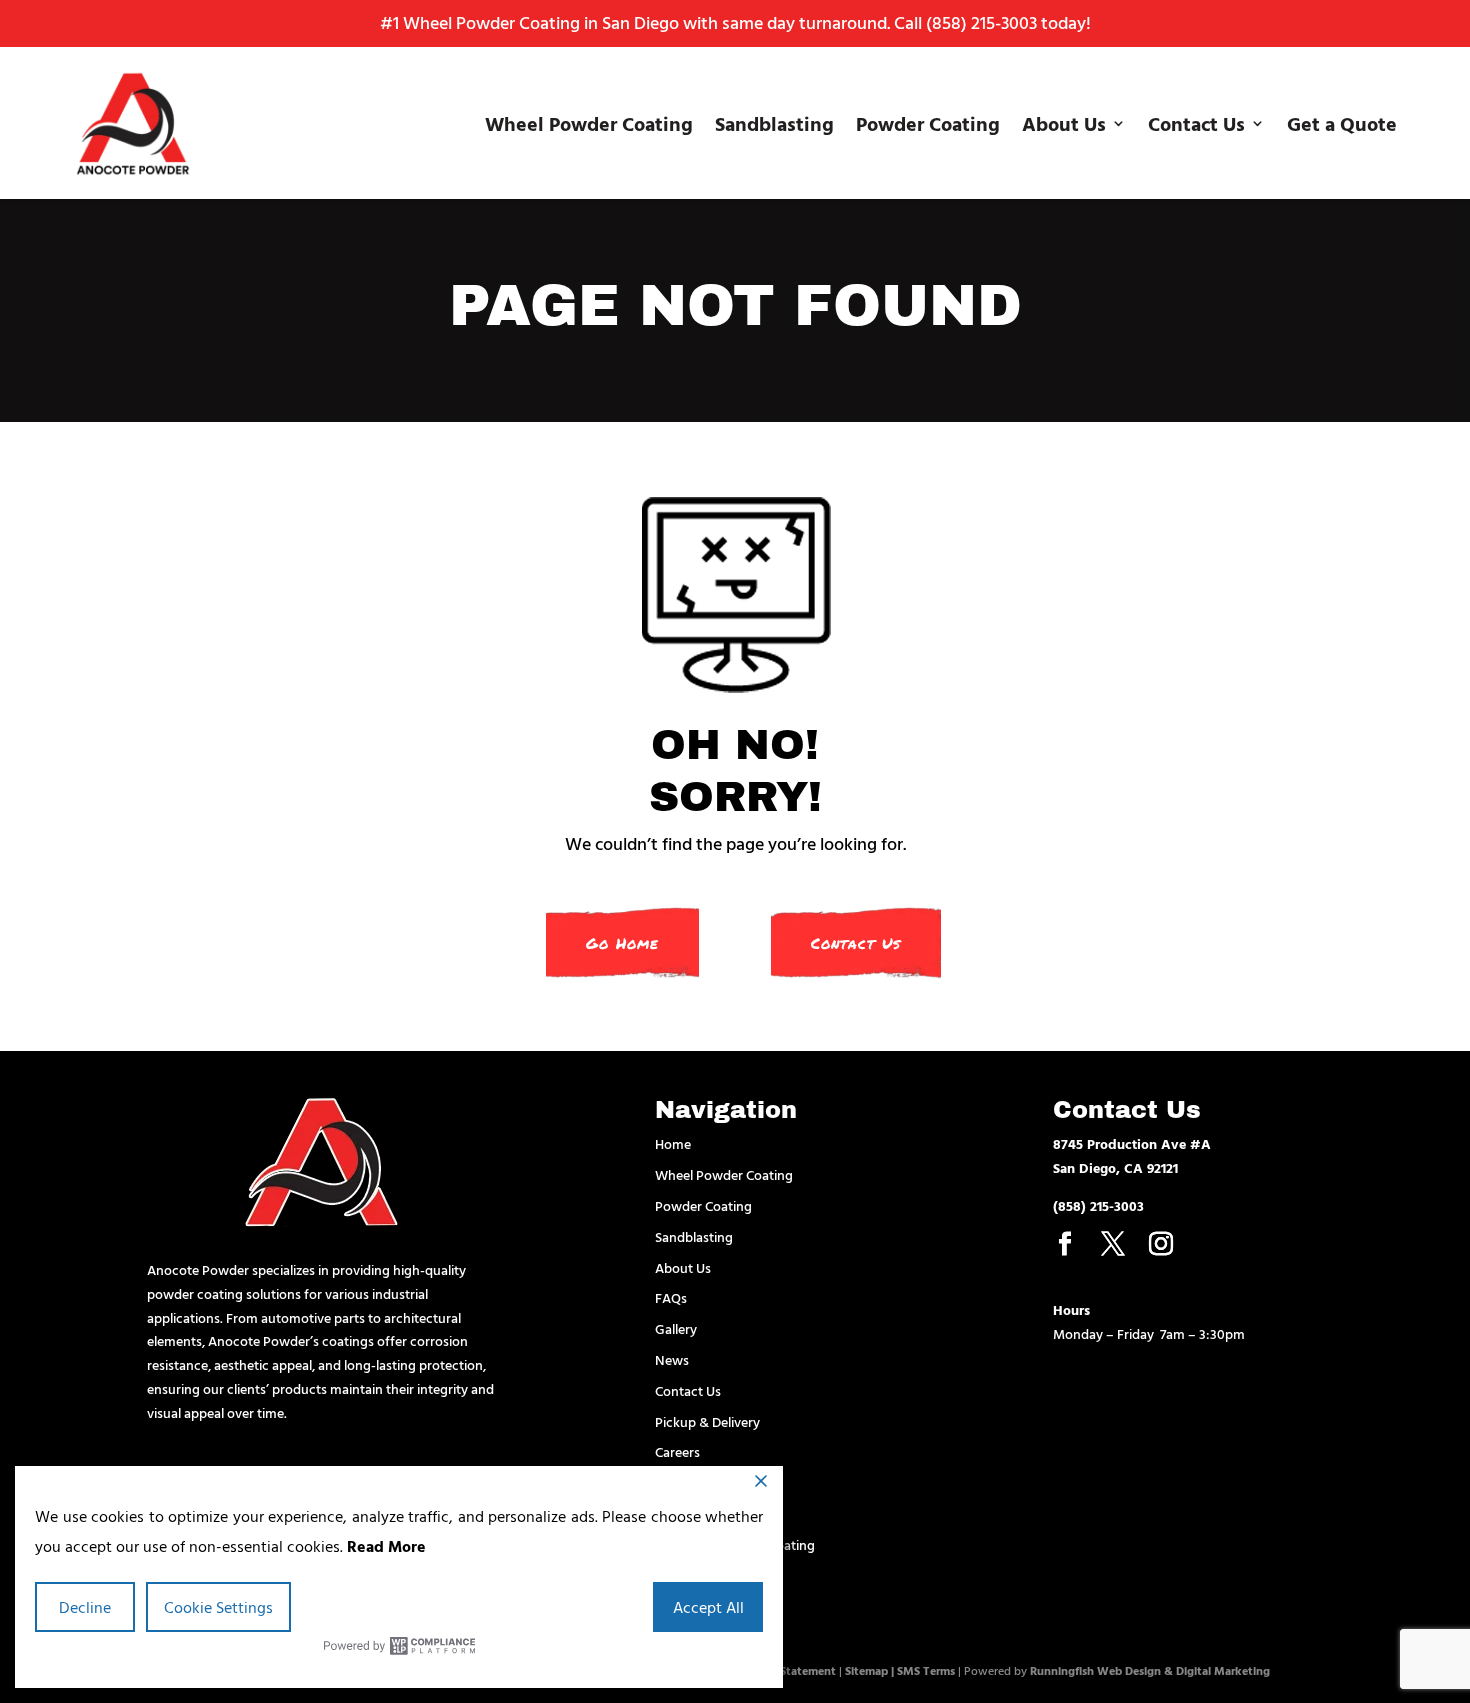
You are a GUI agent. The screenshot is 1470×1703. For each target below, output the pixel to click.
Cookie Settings (218, 1607)
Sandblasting (774, 123)
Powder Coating (928, 123)
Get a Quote (1342, 123)
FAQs (671, 1297)
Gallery (676, 1328)
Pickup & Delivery (707, 1421)
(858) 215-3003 (981, 22)
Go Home (622, 943)
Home (673, 1143)
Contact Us (1196, 123)
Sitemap (866, 1670)
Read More (386, 1546)
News (672, 1359)
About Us (1064, 123)
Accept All (708, 1607)
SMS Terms (926, 1670)
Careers (677, 1451)
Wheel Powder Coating (589, 123)
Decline (85, 1607)
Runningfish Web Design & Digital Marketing (1150, 1670)
